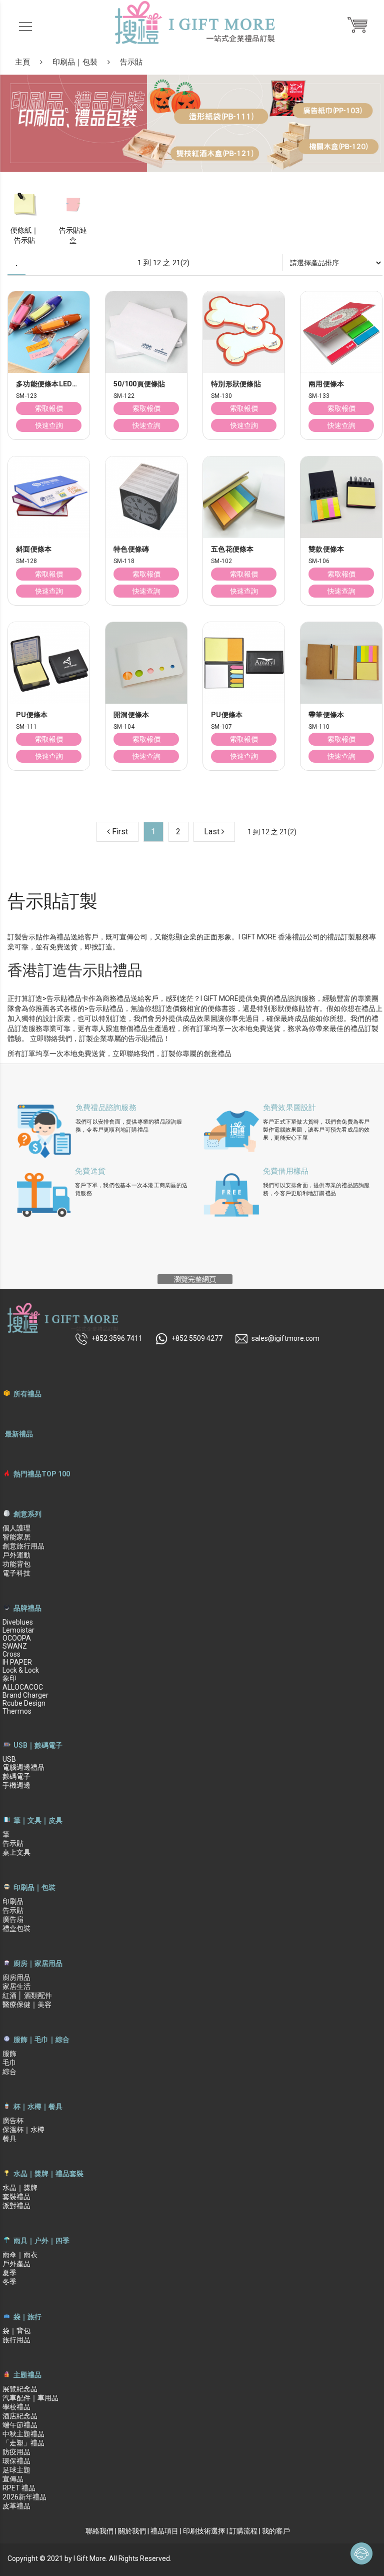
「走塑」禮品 (23, 2443)
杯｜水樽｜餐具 (38, 2107)
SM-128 (27, 561)
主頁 (22, 62)
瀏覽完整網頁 (195, 1279)
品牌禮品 (27, 1608)
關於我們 (132, 2531)
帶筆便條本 (326, 715)
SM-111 (27, 727)
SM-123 (27, 396)
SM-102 (222, 561)
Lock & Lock (21, 1670)
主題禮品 (27, 2375)
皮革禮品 (16, 2506)
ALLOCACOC (23, 1687)
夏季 (9, 2273)
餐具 (9, 2139)
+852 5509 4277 (197, 1338)
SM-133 (319, 396)
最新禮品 (19, 1434)
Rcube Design (24, 1703)
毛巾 (9, 2063)
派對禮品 (16, 2206)
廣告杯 (13, 2121)
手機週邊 (16, 1785)
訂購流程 (243, 2531)
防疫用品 (16, 2452)
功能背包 (16, 1564)
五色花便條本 (232, 549)
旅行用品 (16, 2340)
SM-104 (124, 727)
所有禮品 (27, 1394)
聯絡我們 (99, 2531)
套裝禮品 (16, 2197)
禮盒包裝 (16, 1928)
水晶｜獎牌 (20, 2188)
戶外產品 (16, 2264)
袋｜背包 (16, 2331)
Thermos (17, 1711)
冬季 (9, 2282)
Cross (11, 1654)
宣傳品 (13, 2479)
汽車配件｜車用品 (30, 2398)
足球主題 (16, 2470)
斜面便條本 (34, 549)
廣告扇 (13, 1919)
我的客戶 (276, 2531)
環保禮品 (16, 2461)
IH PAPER (17, 1662)
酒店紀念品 (20, 2416)
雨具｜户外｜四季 (41, 2241)
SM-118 (124, 561)
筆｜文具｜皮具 (38, 1820)
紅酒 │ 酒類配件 (27, 1995)
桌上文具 (16, 1852)
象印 (9, 1678)
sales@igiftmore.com (285, 1338)
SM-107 (222, 727)
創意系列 (27, 1514)
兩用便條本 (326, 384)
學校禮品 (16, 2407)
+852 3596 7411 (117, 1338)
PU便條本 (32, 715)
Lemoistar (18, 1630)
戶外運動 (16, 1555)
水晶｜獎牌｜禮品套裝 (48, 2174)
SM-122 (124, 396)
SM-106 (319, 561)
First (119, 832)
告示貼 (131, 62)
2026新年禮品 (24, 2497)
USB (9, 1759)
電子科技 (16, 1573)
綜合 (9, 2072)
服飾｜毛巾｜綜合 (41, 2039)
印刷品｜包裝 (75, 62)
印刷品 (13, 1901)
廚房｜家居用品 (38, 1963)
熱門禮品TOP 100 (42, 1474)
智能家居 (16, 1537)
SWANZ (15, 1646)
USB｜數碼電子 (38, 1745)
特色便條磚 (131, 549)
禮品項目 (164, 2531)
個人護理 (16, 1528)
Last (213, 832)
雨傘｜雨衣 (20, 2255)
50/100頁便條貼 (139, 384)
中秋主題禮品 (23, 2434)
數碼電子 (16, 1776)
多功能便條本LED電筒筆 (49, 384)
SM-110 (319, 727)
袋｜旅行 (27, 2317)
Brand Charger (25, 1695)
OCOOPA (17, 1638)
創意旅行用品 (23, 1546)
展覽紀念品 (20, 2389)
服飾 (9, 2053)
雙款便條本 (326, 549)
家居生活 (16, 1986)
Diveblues (18, 1622)
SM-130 (222, 396)
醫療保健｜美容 (27, 2004)
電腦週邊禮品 (23, 1767)
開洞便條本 (131, 715)
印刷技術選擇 (204, 2531)
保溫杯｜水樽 (23, 2130)
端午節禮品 (20, 2425)
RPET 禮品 (19, 2488)
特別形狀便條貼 (236, 384)
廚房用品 (16, 1977)
